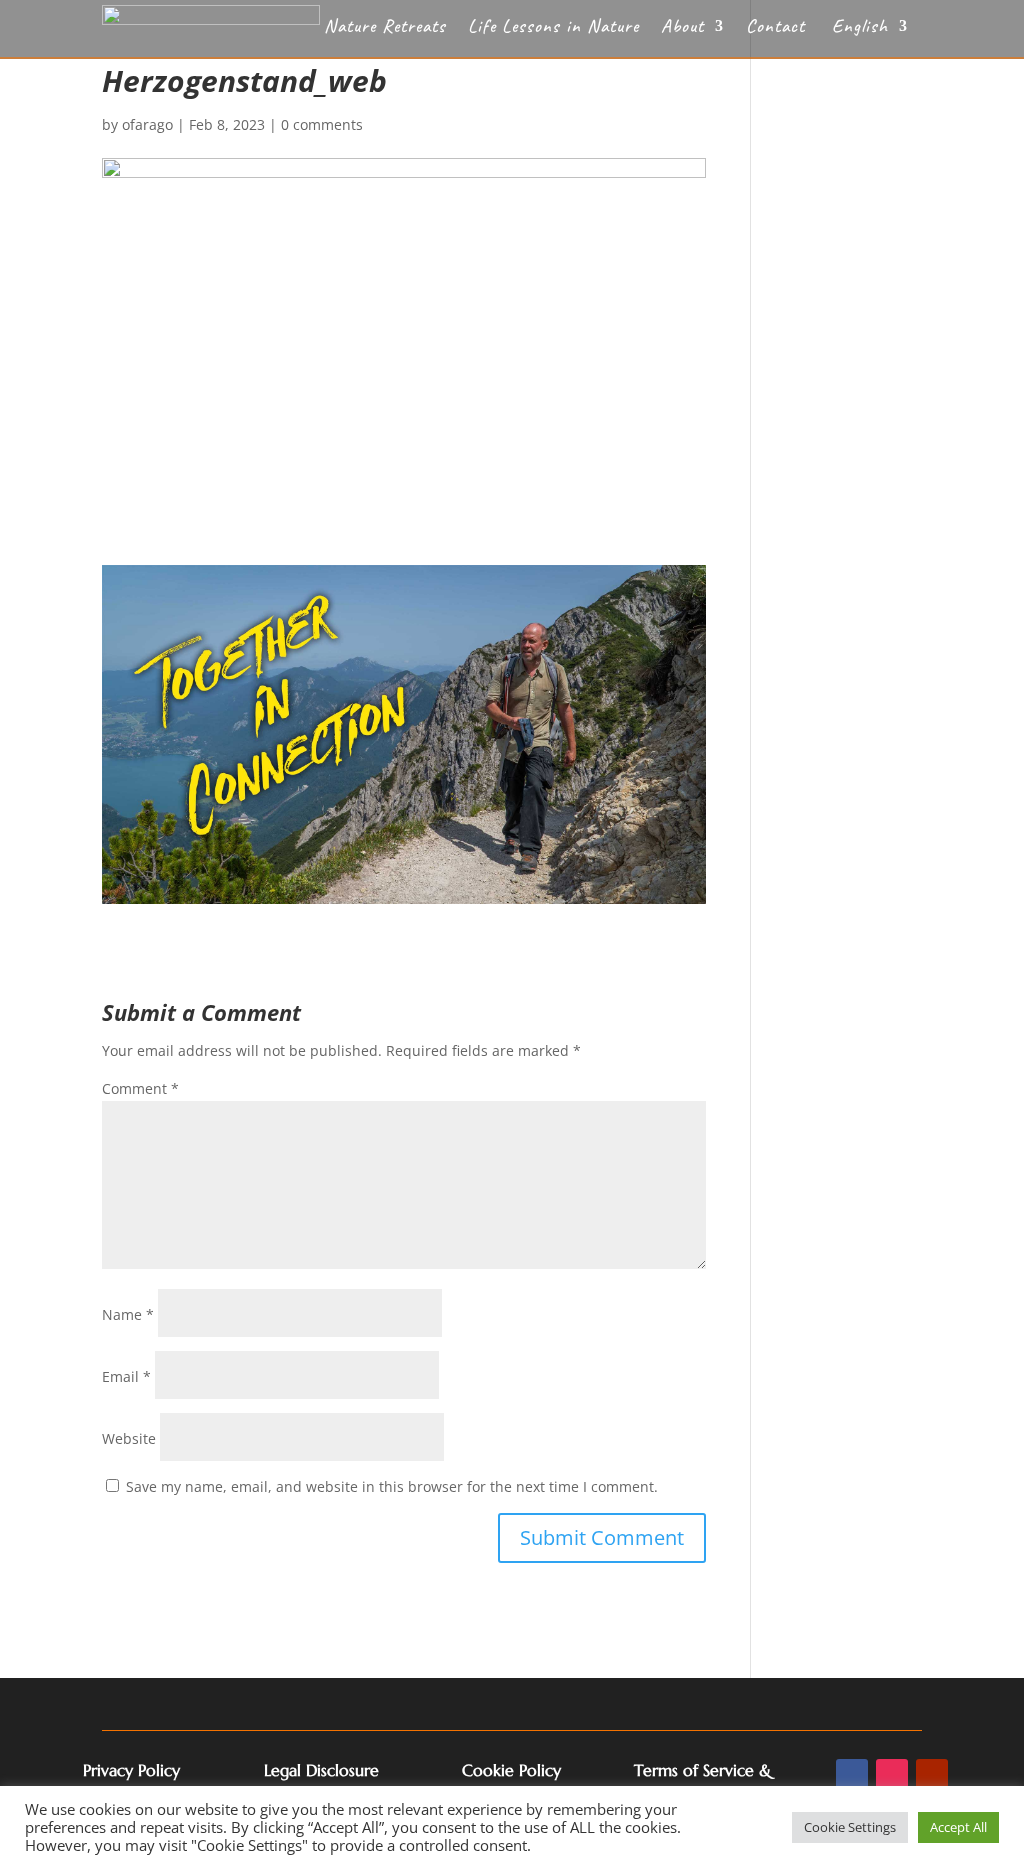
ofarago (147, 124)
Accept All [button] (958, 1827)
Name (128, 1314)
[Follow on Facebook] (852, 1775)
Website (129, 1438)
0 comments (322, 124)
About (682, 28)
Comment (140, 1088)
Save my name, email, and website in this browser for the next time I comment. (392, 1486)
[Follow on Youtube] (932, 1775)
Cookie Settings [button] (850, 1827)
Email (126, 1376)
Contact (775, 28)
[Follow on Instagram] (892, 1775)
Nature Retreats (385, 28)
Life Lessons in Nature (553, 28)
